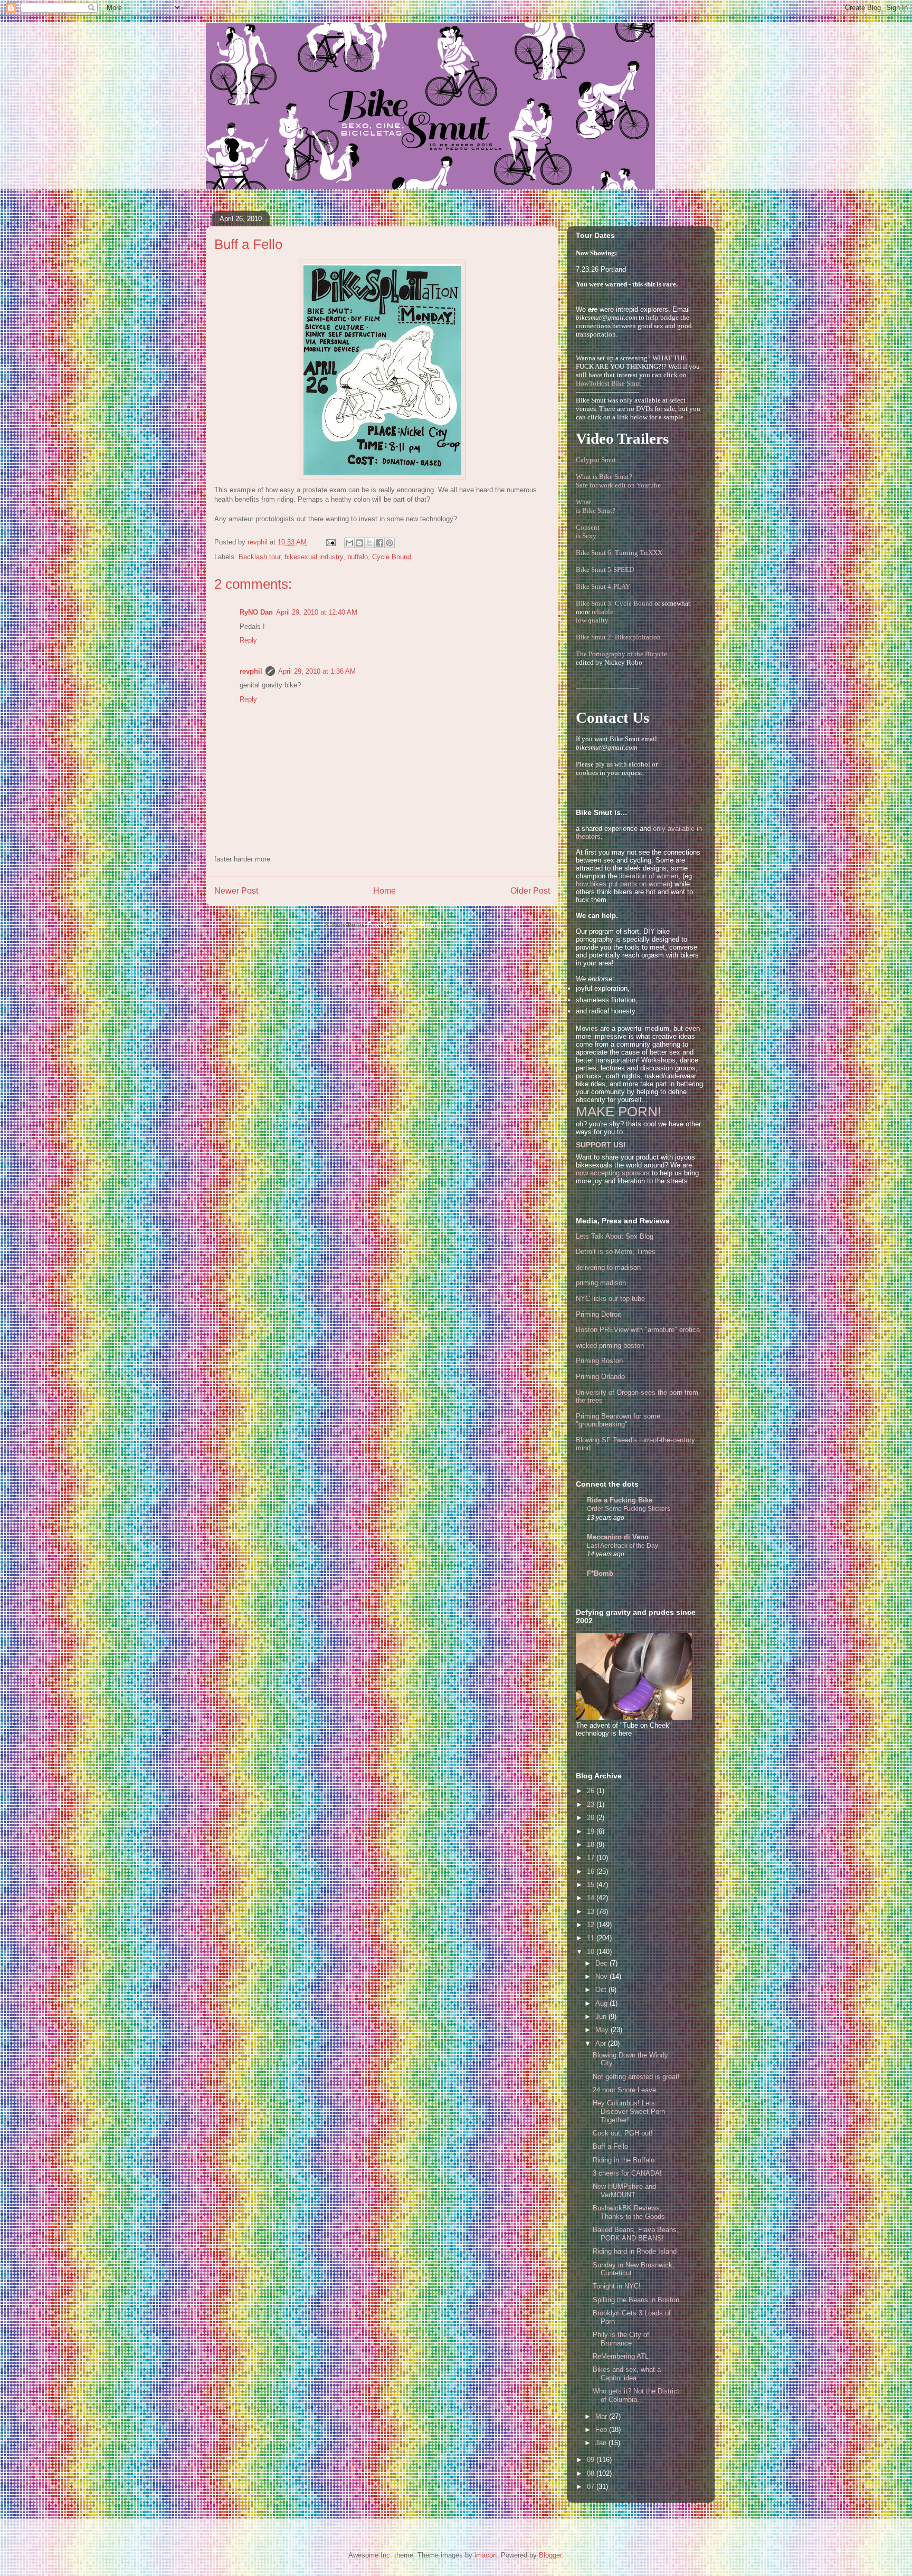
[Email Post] (330, 542)
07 (592, 2487)
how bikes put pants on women (623, 884)
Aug (602, 2003)
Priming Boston (599, 1361)
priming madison (601, 1283)
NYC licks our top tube (610, 1299)
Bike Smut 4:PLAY (603, 586)
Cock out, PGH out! (623, 2133)
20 (592, 1818)
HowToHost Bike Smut (609, 383)
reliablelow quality (595, 616)
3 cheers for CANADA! (627, 2173)
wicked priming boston (610, 1346)
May (603, 2030)
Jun (602, 2017)
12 (592, 1925)
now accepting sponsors (613, 1173)
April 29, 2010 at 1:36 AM (317, 671)
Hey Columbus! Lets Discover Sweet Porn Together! (629, 2111)
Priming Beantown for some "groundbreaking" (618, 1420)
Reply (248, 640)
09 (592, 2460)
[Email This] (349, 543)
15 (592, 1885)
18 (592, 1845)
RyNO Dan (256, 612)
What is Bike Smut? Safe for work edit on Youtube (618, 481)
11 (592, 1938)
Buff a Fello (610, 2146)
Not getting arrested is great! (636, 2077)
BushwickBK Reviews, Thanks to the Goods (629, 2212)
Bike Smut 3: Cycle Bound (614, 603)
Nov (602, 1976)
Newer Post (236, 891)
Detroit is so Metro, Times (616, 1252)
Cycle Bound (392, 557)
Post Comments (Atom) (403, 925)
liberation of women (649, 876)
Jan (602, 2443)
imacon (486, 2555)
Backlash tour (259, 557)
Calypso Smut (596, 460)
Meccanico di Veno (618, 1537)
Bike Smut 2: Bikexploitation (618, 637)
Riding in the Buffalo (624, 2160)
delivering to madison (608, 1267)
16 (592, 1871)
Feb (602, 2430)
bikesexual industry (314, 557)
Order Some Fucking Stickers (629, 1509)
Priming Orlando (600, 1377)
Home (384, 891)
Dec (602, 1963)
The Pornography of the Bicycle (621, 654)
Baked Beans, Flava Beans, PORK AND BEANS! (636, 2234)
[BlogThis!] (359, 543)
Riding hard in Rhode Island (635, 2251)
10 (592, 1952)
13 (592, 1912)
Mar (602, 2416)
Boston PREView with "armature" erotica (638, 1330)
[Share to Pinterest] (389, 543)
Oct (602, 1990)
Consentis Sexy (588, 532)
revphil (251, 671)
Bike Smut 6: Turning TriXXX (619, 553)
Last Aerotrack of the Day (623, 1546)
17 (592, 1858)
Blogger (550, 2555)
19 (592, 1831)
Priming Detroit (598, 1314)
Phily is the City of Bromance (621, 2339)
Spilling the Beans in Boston (636, 2300)
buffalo (358, 557)
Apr (602, 2043)
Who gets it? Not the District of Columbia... (636, 2395)
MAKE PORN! (619, 1112)
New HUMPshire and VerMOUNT (624, 2191)
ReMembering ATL (621, 2356)
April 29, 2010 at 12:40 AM (317, 612)
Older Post (530, 891)
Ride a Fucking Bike (620, 1500)
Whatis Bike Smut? (596, 506)
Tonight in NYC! (617, 2286)
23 (592, 1804)
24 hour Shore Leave (624, 2090)
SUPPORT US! (601, 1145)
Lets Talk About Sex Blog (615, 1236)
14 (592, 1898)
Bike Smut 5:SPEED (605, 569)
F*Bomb (600, 1573)
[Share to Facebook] (379, 543)
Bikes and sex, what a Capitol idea (627, 2374)
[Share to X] (369, 543)
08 (592, 2473)
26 (592, 1791)
